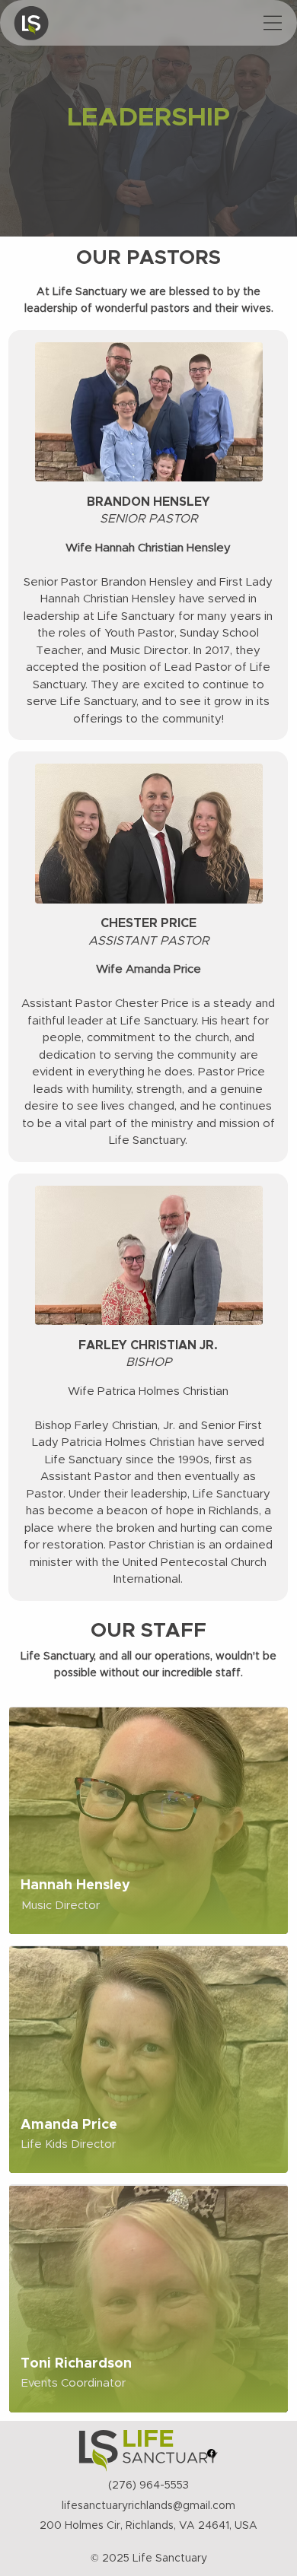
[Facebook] (211, 2453)
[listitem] (149, 1820)
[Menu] (273, 23)
